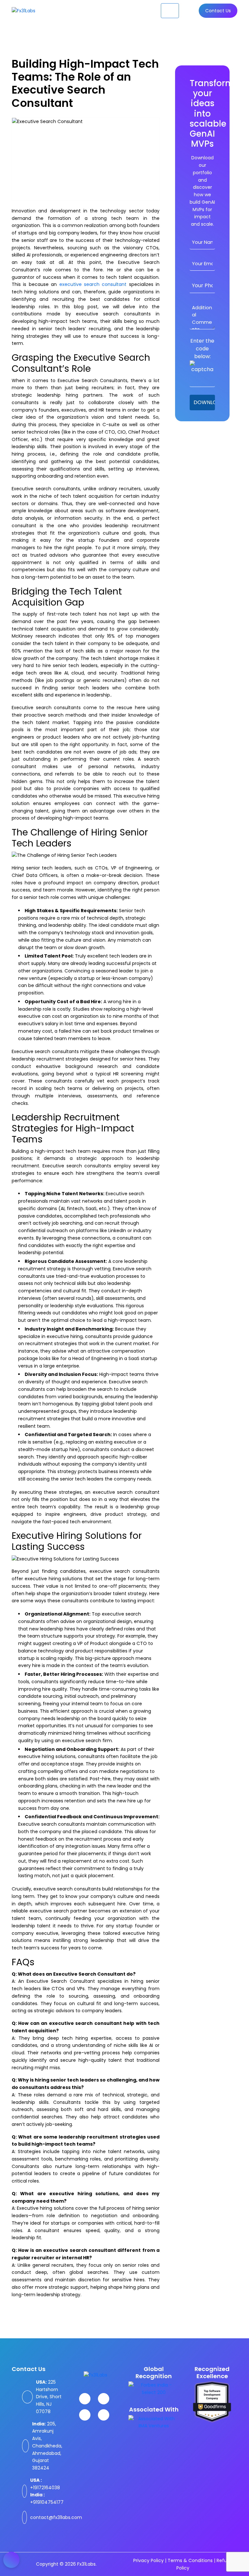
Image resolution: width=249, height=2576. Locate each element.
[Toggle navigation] (170, 11)
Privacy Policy (148, 2560)
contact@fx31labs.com (56, 2517)
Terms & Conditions (190, 2560)
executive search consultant (93, 284)
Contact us (218, 11)
